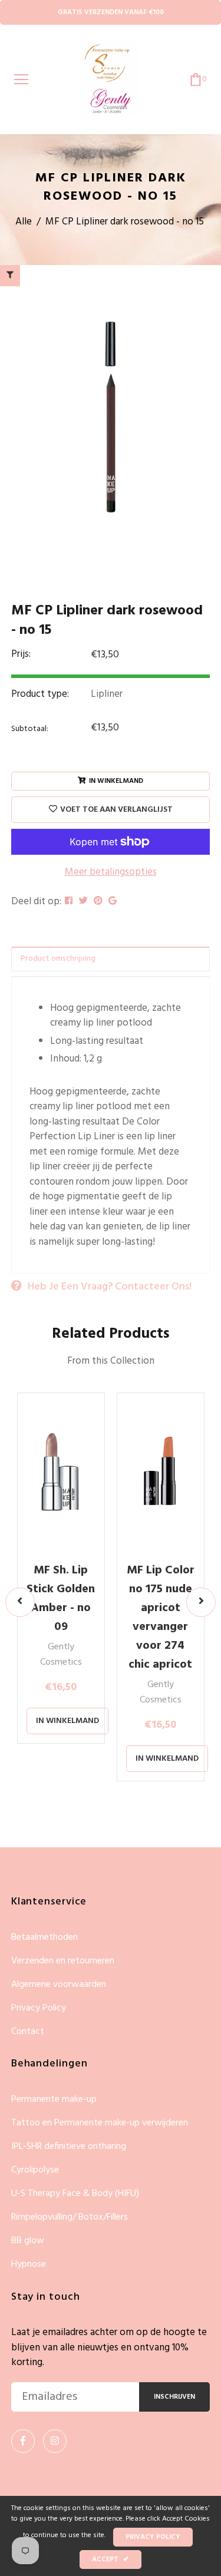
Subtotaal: (30, 729)
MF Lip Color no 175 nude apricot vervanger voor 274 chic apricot (161, 1618)
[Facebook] (23, 2441)
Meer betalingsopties (111, 872)
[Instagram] (55, 2441)
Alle (24, 222)
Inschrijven (174, 2397)
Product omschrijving (58, 959)
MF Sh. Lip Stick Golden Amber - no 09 (61, 1599)
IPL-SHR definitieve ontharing (69, 2147)
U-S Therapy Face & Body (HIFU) (75, 2194)
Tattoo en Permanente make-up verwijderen (100, 2123)
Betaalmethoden (44, 1938)
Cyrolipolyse (35, 2170)
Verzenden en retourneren (63, 1961)
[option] (111, 418)
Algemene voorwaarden (59, 1985)
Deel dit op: (36, 902)
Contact (28, 2032)
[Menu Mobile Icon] (21, 80)
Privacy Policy (39, 2008)
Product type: (40, 695)
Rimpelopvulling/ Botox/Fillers (70, 2218)
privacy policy (153, 2537)
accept (111, 2560)
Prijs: (21, 654)
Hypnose (29, 2264)
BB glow (28, 2241)
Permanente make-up (54, 2100)
